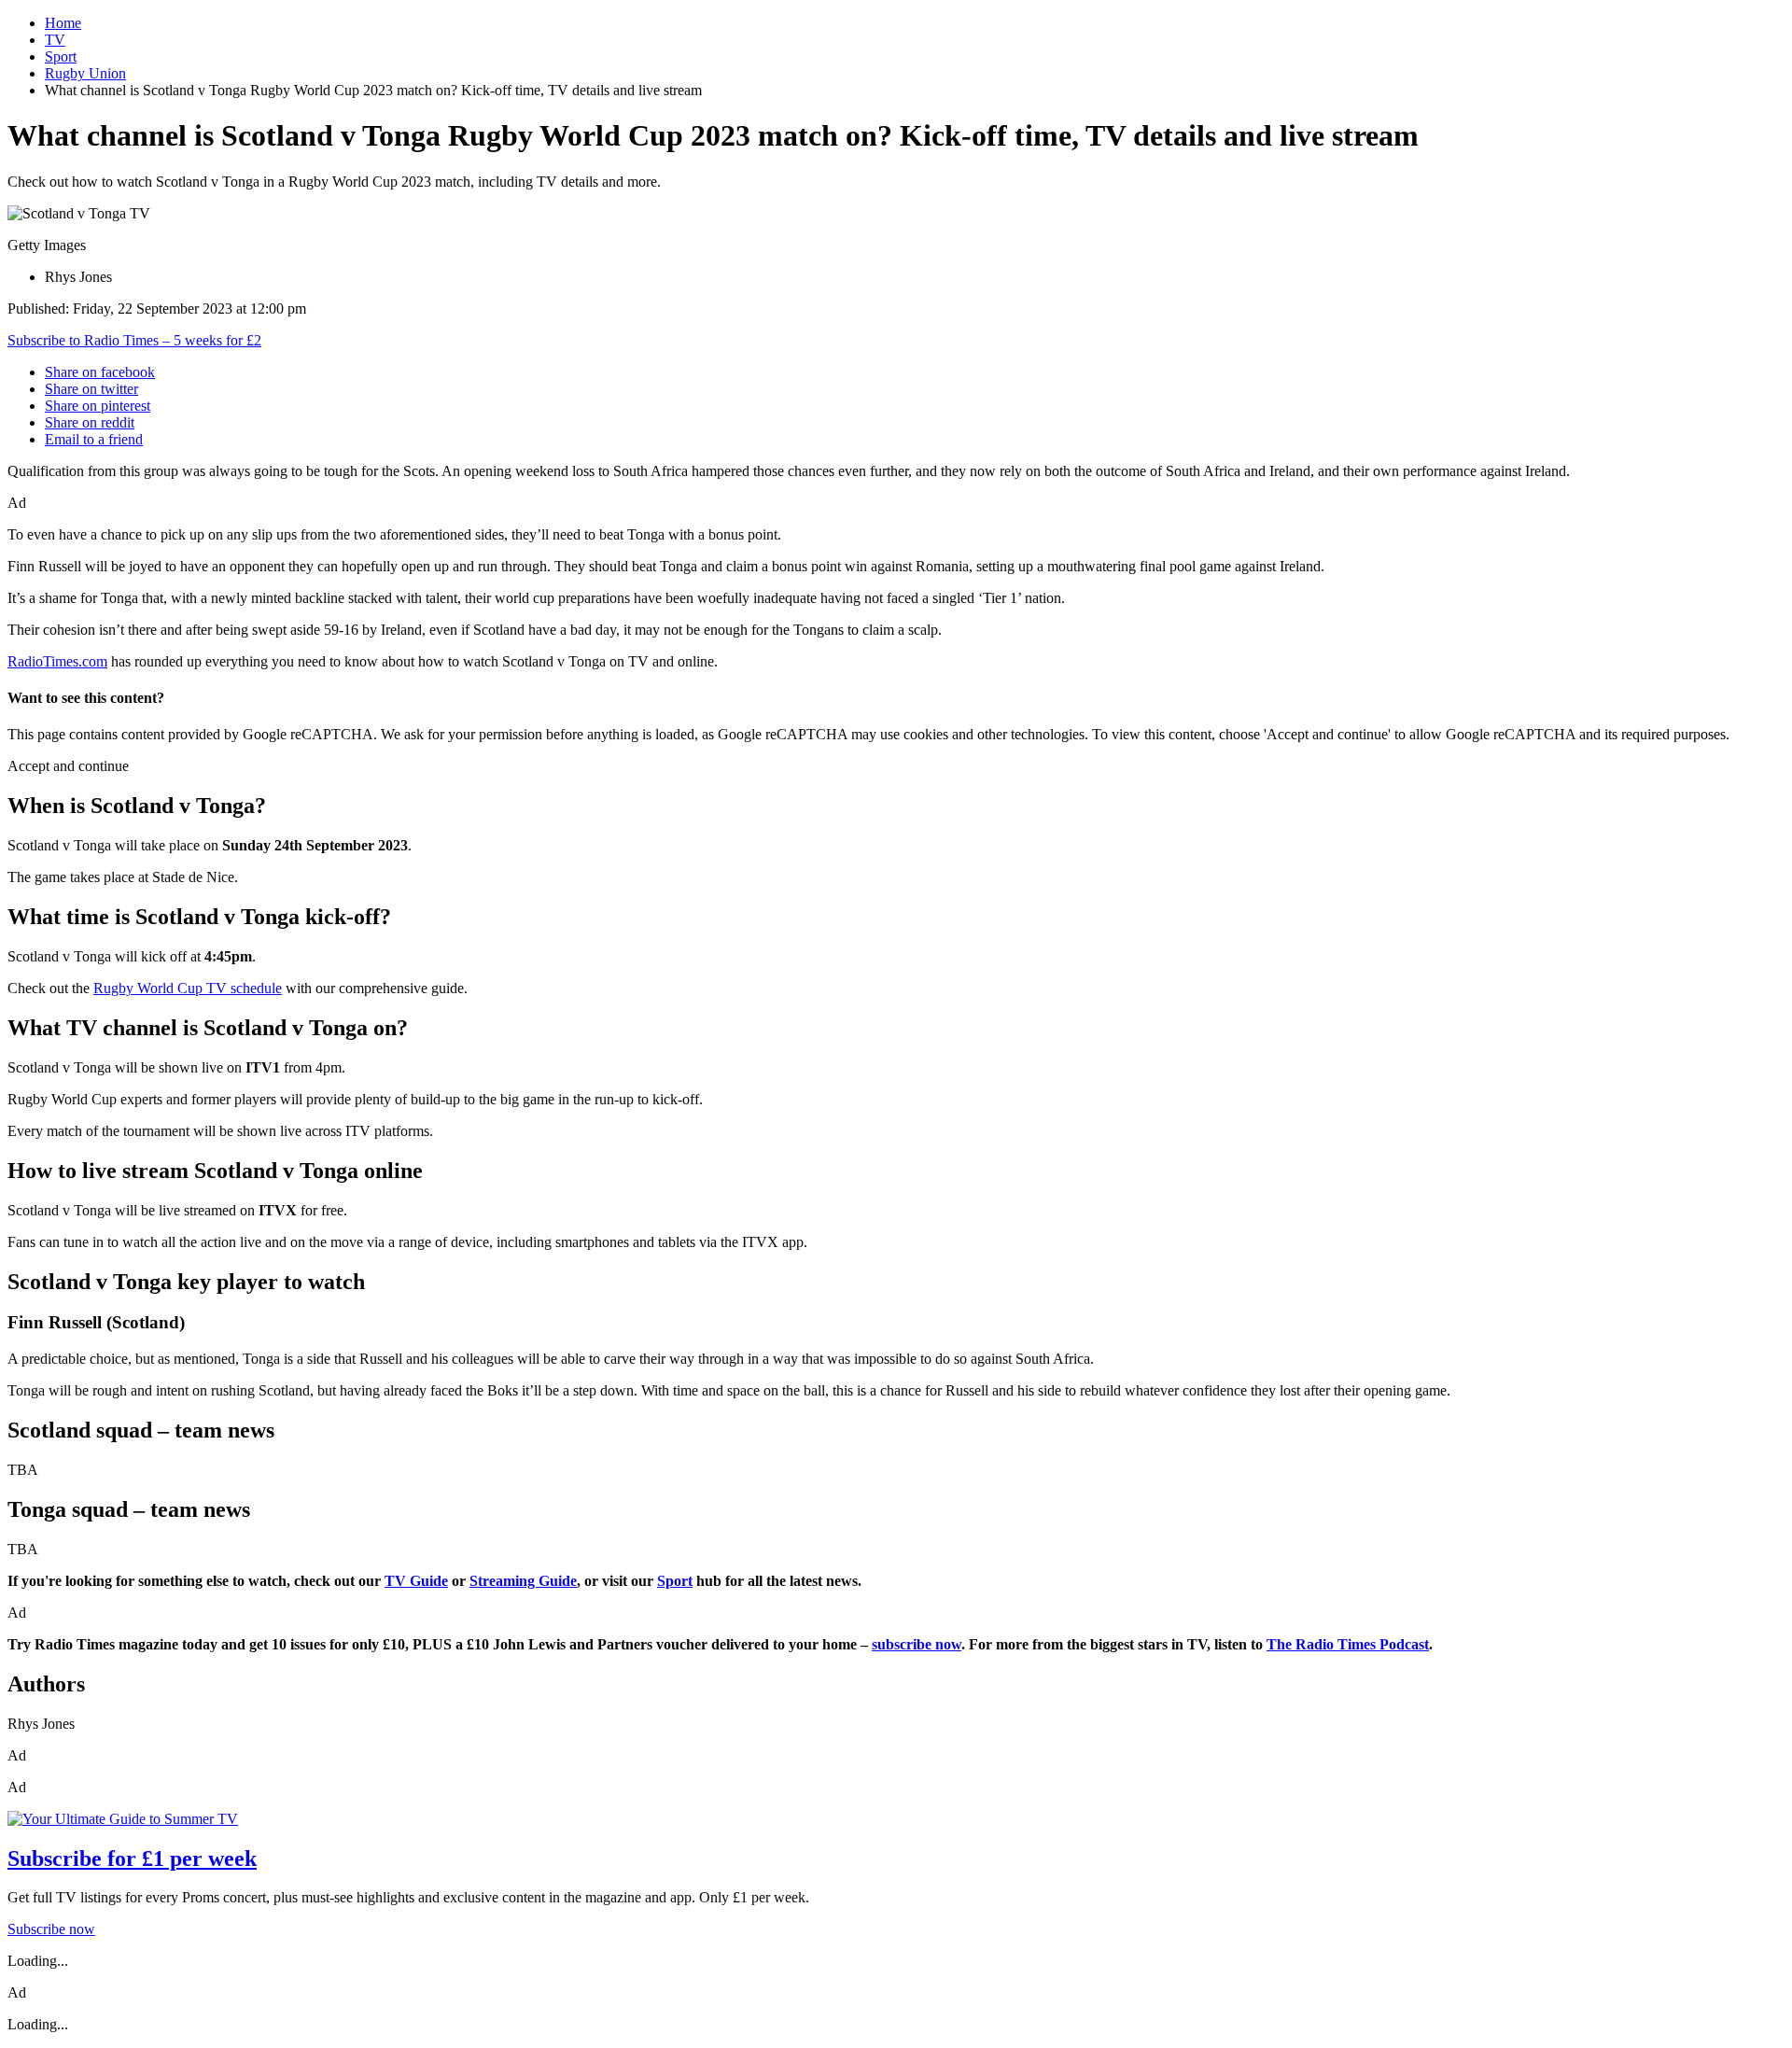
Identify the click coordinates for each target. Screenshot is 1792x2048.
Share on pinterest (98, 406)
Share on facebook (100, 372)
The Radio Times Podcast (1348, 1644)
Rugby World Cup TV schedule (188, 988)
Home (63, 23)
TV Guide (416, 1581)
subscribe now (917, 1644)
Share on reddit (90, 422)
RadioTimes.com (57, 661)
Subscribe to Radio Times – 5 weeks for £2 (134, 340)
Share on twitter (91, 389)
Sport (61, 56)
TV (55, 40)
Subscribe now (51, 1929)
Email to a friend (94, 439)
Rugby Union (85, 73)
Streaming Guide (523, 1581)
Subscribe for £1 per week (132, 1859)
